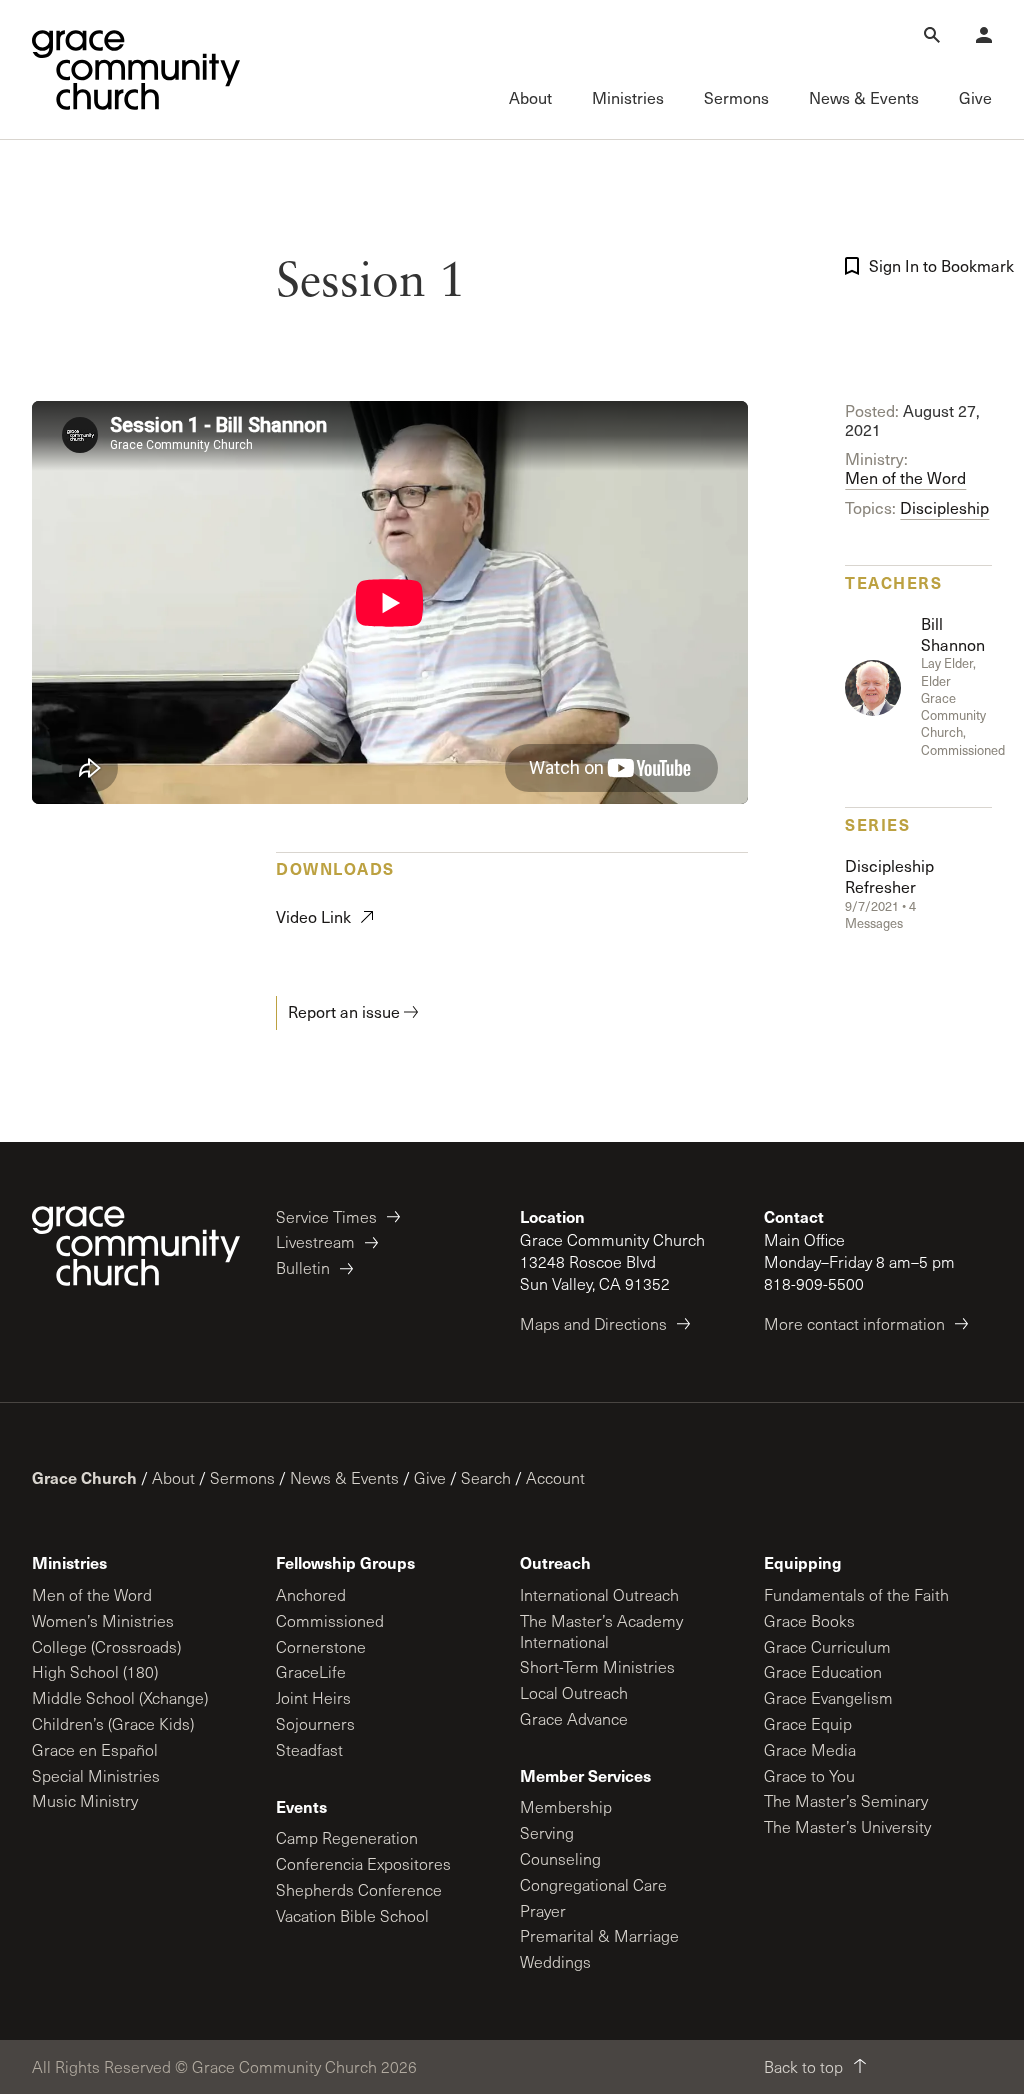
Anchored (311, 1594)
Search (486, 1477)
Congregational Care (593, 1884)
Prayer (543, 1910)
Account (555, 1477)
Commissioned (330, 1620)
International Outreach (599, 1594)
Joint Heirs (313, 1697)
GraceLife (311, 1671)
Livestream (315, 1241)
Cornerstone (321, 1646)
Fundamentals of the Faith (856, 1594)
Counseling (560, 1858)
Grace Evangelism (828, 1697)
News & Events (344, 1477)
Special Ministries (96, 1775)
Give (430, 1477)
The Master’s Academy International (601, 1631)
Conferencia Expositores (363, 1863)
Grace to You (809, 1775)
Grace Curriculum (827, 1646)
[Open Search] (932, 35)
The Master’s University (847, 1826)
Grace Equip (808, 1723)
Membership (566, 1806)
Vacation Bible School (352, 1915)
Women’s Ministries (103, 1620)
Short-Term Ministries (597, 1666)
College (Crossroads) (106, 1646)
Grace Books (809, 1620)
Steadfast (309, 1749)
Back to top (803, 2066)
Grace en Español (95, 1749)
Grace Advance (574, 1718)
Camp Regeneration (347, 1837)
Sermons (242, 1477)
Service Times (326, 1216)
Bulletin (303, 1267)
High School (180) (95, 1671)
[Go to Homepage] (136, 70)
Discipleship (944, 507)
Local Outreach (574, 1692)
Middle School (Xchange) (120, 1697)
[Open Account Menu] (984, 35)
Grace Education (823, 1671)
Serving (547, 1832)
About (173, 1477)
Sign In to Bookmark (934, 265)
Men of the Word (905, 477)
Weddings (555, 1961)
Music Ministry (85, 1800)
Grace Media (810, 1749)
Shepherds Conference (359, 1889)
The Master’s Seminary (846, 1800)
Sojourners (315, 1723)
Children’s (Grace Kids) (113, 1723)
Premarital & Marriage (599, 1935)
